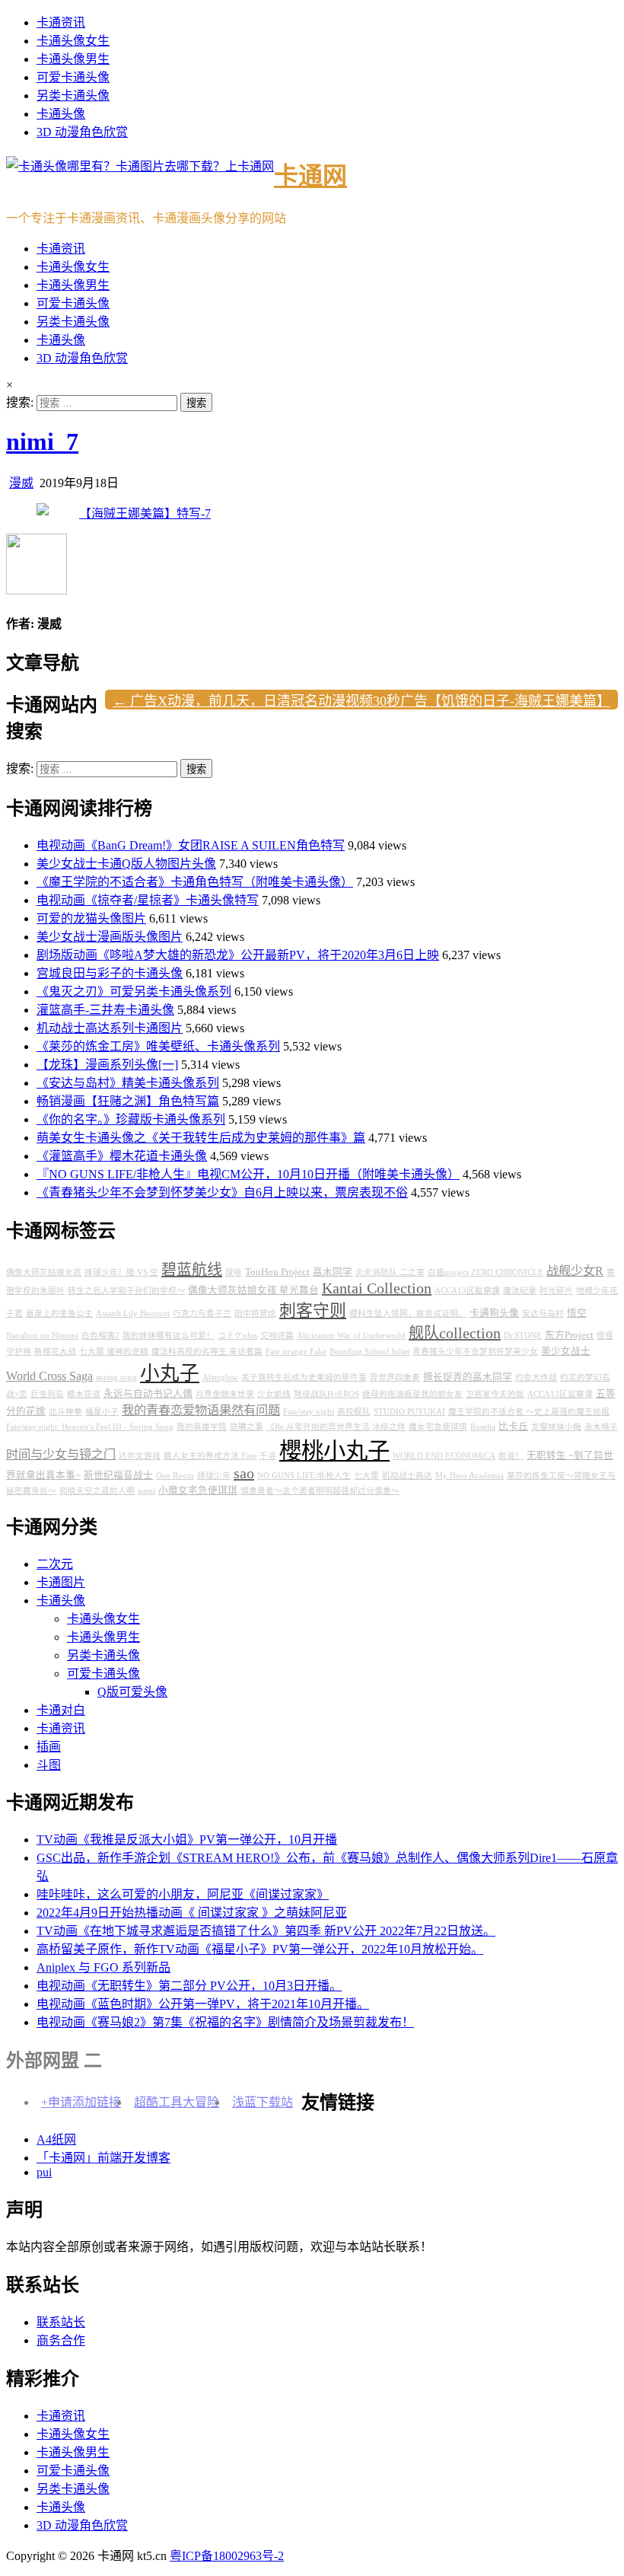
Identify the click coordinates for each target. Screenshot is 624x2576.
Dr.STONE (523, 1336)
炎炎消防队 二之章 (390, 1272)
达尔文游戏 (140, 1456)
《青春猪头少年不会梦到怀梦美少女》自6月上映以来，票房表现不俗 (222, 1192)
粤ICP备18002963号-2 (227, 2556)
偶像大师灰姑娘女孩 (44, 1272)
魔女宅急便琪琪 (438, 1427)
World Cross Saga (49, 1376)
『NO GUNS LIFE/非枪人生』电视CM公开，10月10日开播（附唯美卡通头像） (248, 1174)
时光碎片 (556, 1291)
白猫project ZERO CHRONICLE (486, 1272)
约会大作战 (536, 1377)
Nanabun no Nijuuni (42, 1336)
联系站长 (61, 2322)
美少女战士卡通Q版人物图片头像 (126, 864)
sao (244, 1473)
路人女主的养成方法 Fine (210, 1456)
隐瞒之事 (247, 1427)
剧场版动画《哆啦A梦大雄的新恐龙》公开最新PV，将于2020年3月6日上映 (238, 955)
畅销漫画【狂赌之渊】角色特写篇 (128, 1101)
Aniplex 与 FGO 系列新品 (103, 1967)
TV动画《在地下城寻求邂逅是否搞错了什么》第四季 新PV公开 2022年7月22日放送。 (266, 1931)
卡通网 (310, 176)
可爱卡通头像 (73, 77)
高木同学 (333, 1272)
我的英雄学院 (202, 1427)
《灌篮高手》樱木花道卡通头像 (122, 1156)
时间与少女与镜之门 (61, 1455)
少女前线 (274, 1394)
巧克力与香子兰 (202, 1314)
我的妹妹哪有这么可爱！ (169, 1336)
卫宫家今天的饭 (495, 1394)
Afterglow (220, 1377)
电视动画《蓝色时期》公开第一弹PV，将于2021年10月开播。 (203, 2004)
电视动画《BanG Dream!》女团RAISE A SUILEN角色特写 (191, 845)
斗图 (49, 1765)
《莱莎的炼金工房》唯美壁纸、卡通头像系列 (158, 1046)
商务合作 (61, 2340)
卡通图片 (61, 1582)
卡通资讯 (61, 22)
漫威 (21, 483)
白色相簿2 (100, 1336)
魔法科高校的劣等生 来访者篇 (207, 1352)
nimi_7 (42, 442)
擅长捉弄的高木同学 (468, 1377)
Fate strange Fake (296, 1352)
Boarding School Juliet (369, 1352)
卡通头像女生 (73, 41)
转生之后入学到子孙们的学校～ (126, 1291)
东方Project (569, 1335)
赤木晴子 (601, 1427)
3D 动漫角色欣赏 (82, 132)
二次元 (55, 1564)
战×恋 (17, 1394)
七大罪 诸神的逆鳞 (114, 1352)
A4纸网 (56, 2139)
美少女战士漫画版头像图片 (110, 937)
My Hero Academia (470, 1476)
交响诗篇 (277, 1336)
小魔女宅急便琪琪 (198, 1490)
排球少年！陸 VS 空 (121, 1272)
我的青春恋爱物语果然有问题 (201, 1411)
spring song (116, 1377)
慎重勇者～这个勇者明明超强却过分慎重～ (320, 1491)
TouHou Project (277, 1272)
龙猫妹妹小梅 (556, 1427)
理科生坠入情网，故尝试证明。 (408, 1314)
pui (44, 2172)
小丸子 (170, 1374)
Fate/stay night (309, 1412)
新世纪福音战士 (118, 1475)
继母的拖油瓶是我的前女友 (412, 1394)
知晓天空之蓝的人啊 (97, 1491)
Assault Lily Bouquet (133, 1314)
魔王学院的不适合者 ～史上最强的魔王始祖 (529, 1412)
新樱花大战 (55, 1352)
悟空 (577, 1313)
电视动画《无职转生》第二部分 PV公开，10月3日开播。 (189, 1986)
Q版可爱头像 (132, 1692)
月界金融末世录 (225, 1394)
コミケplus (237, 1336)
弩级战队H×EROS (326, 1394)
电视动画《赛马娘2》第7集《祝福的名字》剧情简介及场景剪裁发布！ (225, 2022)
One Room (175, 1476)
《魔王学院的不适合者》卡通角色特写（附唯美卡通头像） (195, 882)
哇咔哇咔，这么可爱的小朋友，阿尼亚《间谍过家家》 (183, 1894)
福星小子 (102, 1412)
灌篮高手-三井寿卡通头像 (105, 1010)
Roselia (483, 1427)
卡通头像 (61, 114)
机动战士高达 (407, 1476)
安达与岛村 (543, 1314)
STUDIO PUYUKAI (409, 1412)
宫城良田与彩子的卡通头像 (110, 973)
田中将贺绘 (255, 1314)
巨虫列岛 (47, 1394)
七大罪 (366, 1476)
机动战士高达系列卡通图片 (110, 1028)
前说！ (511, 1456)
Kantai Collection (377, 1288)
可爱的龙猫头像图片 (91, 918)
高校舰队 (354, 1412)
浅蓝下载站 (263, 2102)
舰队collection (455, 1333)
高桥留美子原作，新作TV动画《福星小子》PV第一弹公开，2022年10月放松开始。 (260, 1949)
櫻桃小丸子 (334, 1451)
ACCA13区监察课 (560, 1394)
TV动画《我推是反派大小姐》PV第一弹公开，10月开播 (187, 1840)
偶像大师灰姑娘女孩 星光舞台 (253, 1290)
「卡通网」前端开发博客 (103, 2158)
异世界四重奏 (395, 1377)
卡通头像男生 (73, 59)
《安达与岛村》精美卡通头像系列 (128, 1083)
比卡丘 (513, 1427)
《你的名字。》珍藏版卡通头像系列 (131, 1119)
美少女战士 (566, 1351)
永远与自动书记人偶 (148, 1394)
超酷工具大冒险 (177, 2102)
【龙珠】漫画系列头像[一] (107, 1065)
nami (146, 1491)
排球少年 (214, 1476)
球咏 (234, 1272)
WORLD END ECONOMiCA (444, 1456)
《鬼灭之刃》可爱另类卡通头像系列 (134, 992)
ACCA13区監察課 (467, 1291)
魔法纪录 (520, 1291)
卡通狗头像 (494, 1313)
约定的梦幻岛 (585, 1377)
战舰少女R (575, 1271)
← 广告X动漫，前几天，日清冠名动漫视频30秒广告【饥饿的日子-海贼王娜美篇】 (361, 701)
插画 (49, 1747)
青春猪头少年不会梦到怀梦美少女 (475, 1352)
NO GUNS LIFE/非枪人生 (304, 1476)
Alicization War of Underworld (351, 1336)
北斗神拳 (65, 1412)
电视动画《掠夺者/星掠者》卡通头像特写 (148, 900)
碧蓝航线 (192, 1270)
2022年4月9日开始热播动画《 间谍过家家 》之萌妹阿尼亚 (192, 1913)
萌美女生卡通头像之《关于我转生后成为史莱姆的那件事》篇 (201, 1138)
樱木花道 (84, 1394)
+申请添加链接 (81, 2102)
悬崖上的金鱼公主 (59, 1314)
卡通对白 (61, 1710)
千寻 (268, 1456)
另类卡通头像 (73, 96)
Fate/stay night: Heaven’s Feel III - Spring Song (90, 1427)
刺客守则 (313, 1311)
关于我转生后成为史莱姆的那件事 (304, 1377)
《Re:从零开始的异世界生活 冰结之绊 (336, 1427)
